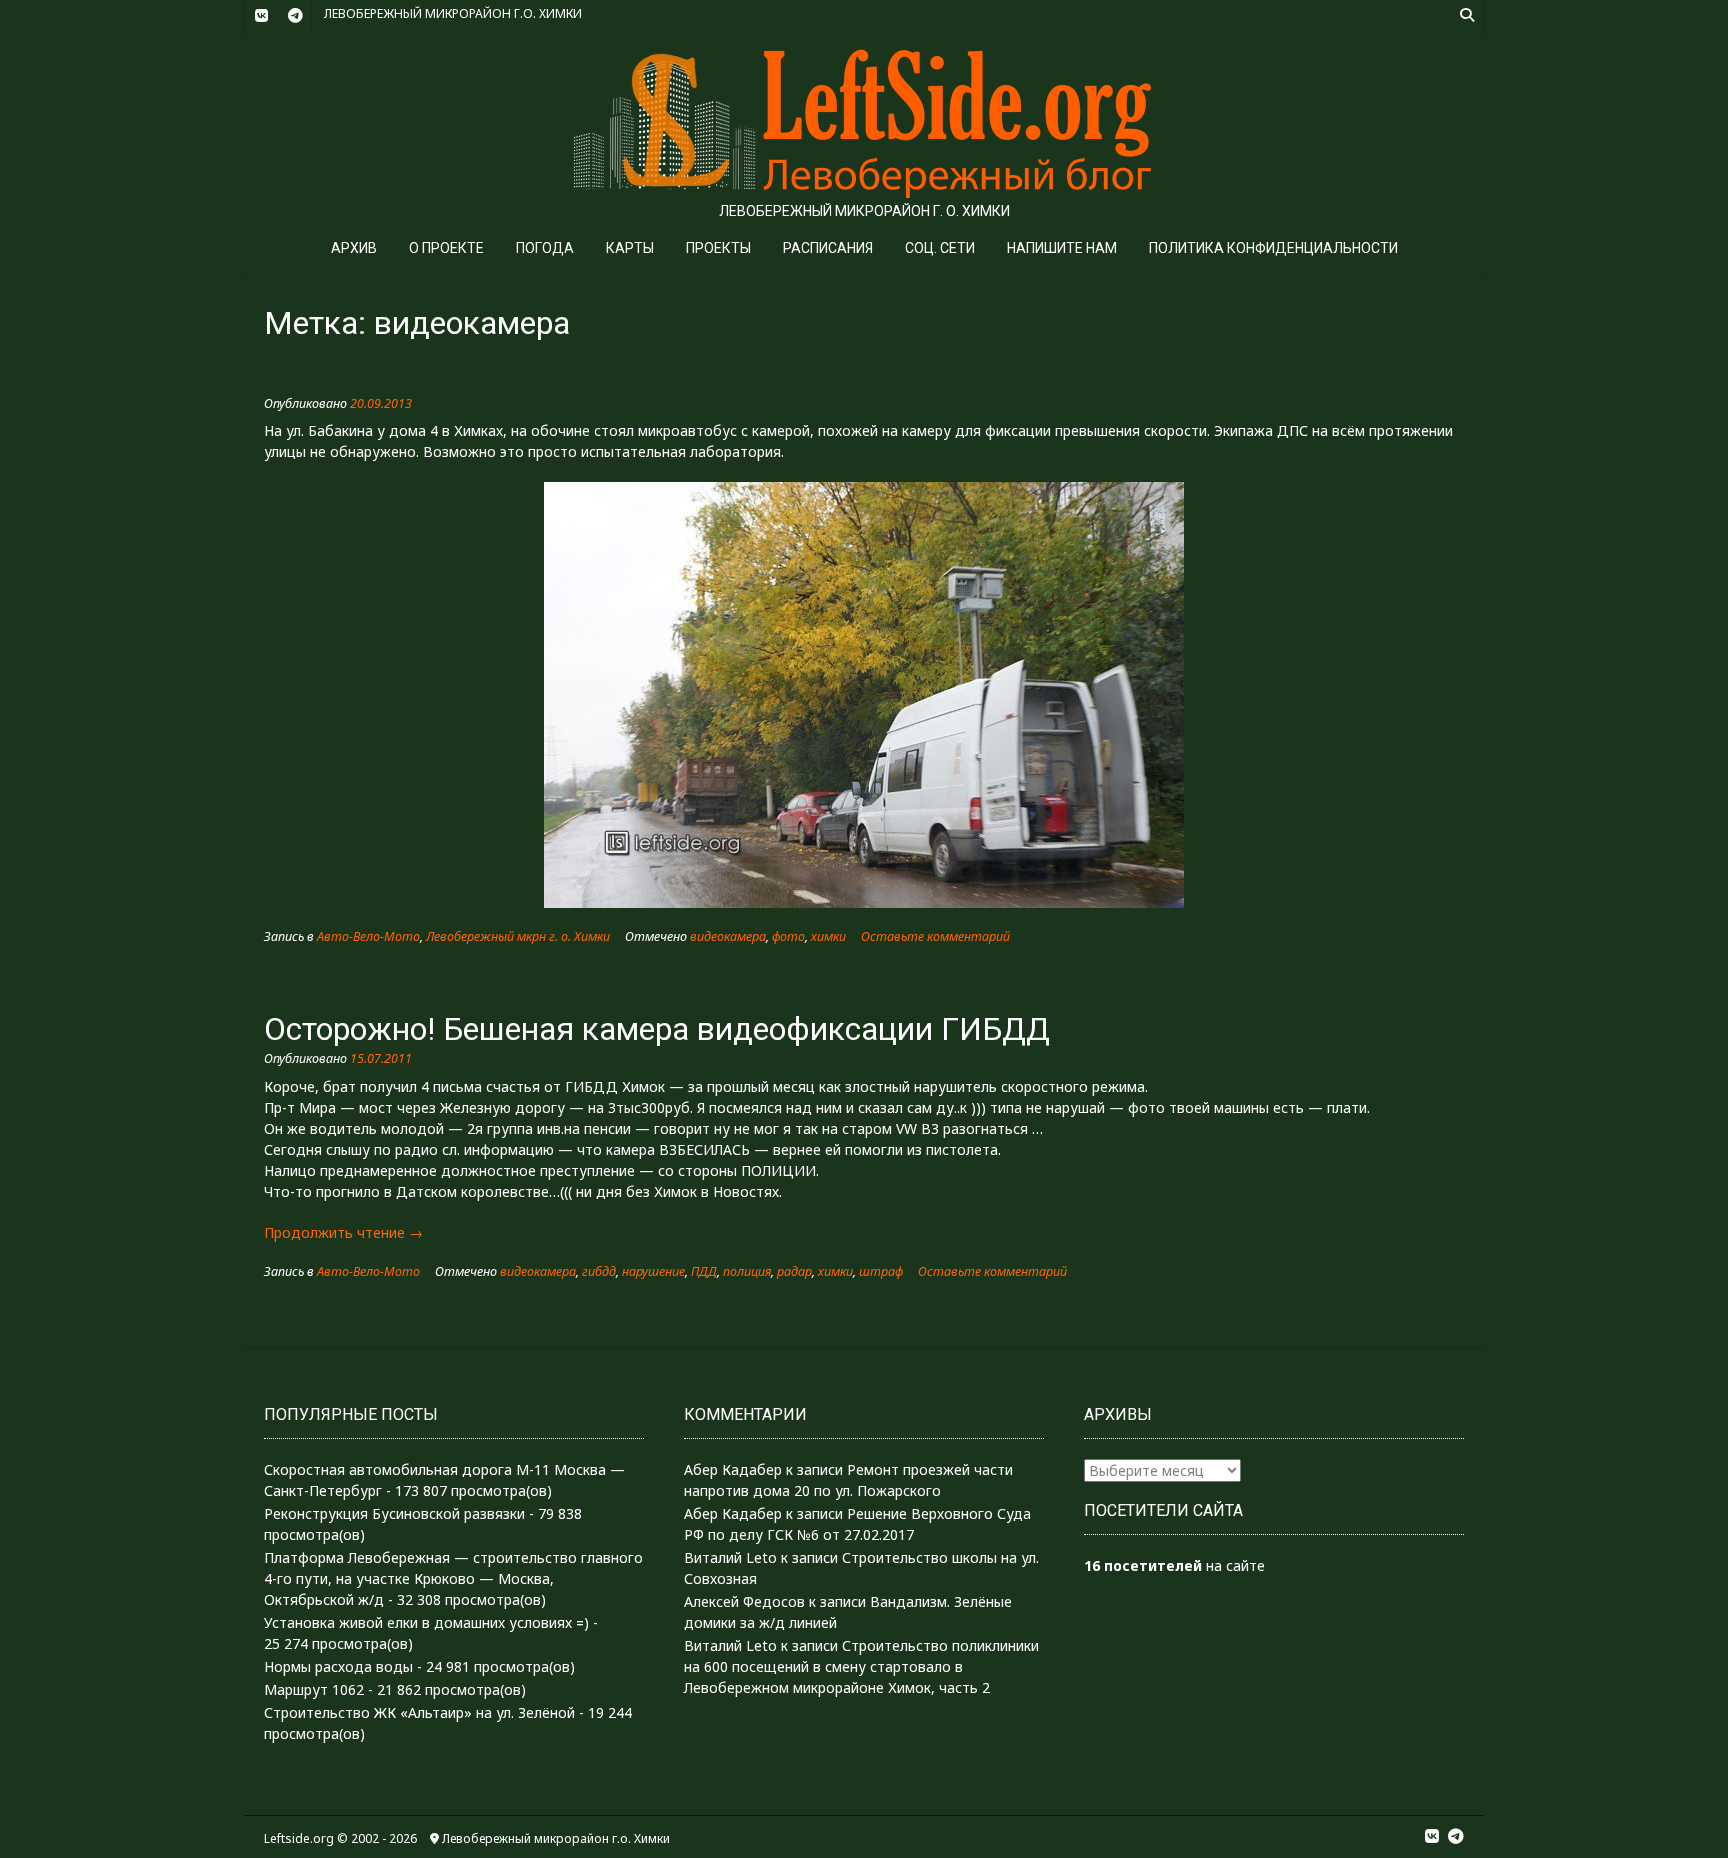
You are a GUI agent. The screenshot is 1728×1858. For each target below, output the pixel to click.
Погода (545, 248)
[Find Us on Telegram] (295, 16)
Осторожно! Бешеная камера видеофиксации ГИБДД (657, 1029)
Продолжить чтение (343, 1232)
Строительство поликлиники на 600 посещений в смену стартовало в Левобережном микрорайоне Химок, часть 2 (861, 1666)
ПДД (704, 1271)
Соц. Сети (940, 248)
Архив (354, 248)
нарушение (653, 1271)
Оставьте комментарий (935, 936)
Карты (630, 248)
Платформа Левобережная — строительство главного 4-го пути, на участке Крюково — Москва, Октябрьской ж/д (453, 1578)
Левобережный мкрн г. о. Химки (518, 936)
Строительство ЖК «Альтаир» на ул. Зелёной (419, 1712)
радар (794, 1271)
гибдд (599, 1271)
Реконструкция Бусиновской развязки (394, 1513)
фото (788, 936)
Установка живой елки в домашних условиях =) (426, 1622)
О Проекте (446, 248)
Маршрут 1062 (314, 1689)
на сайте (1174, 1565)
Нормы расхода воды (338, 1666)
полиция (747, 1271)
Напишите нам (1062, 248)
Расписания (828, 248)
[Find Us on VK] (261, 16)
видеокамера (728, 936)
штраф (881, 1271)
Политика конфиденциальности (1273, 248)
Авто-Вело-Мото (368, 936)
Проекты (718, 248)
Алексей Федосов (744, 1601)
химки (828, 936)
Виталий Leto (730, 1557)
